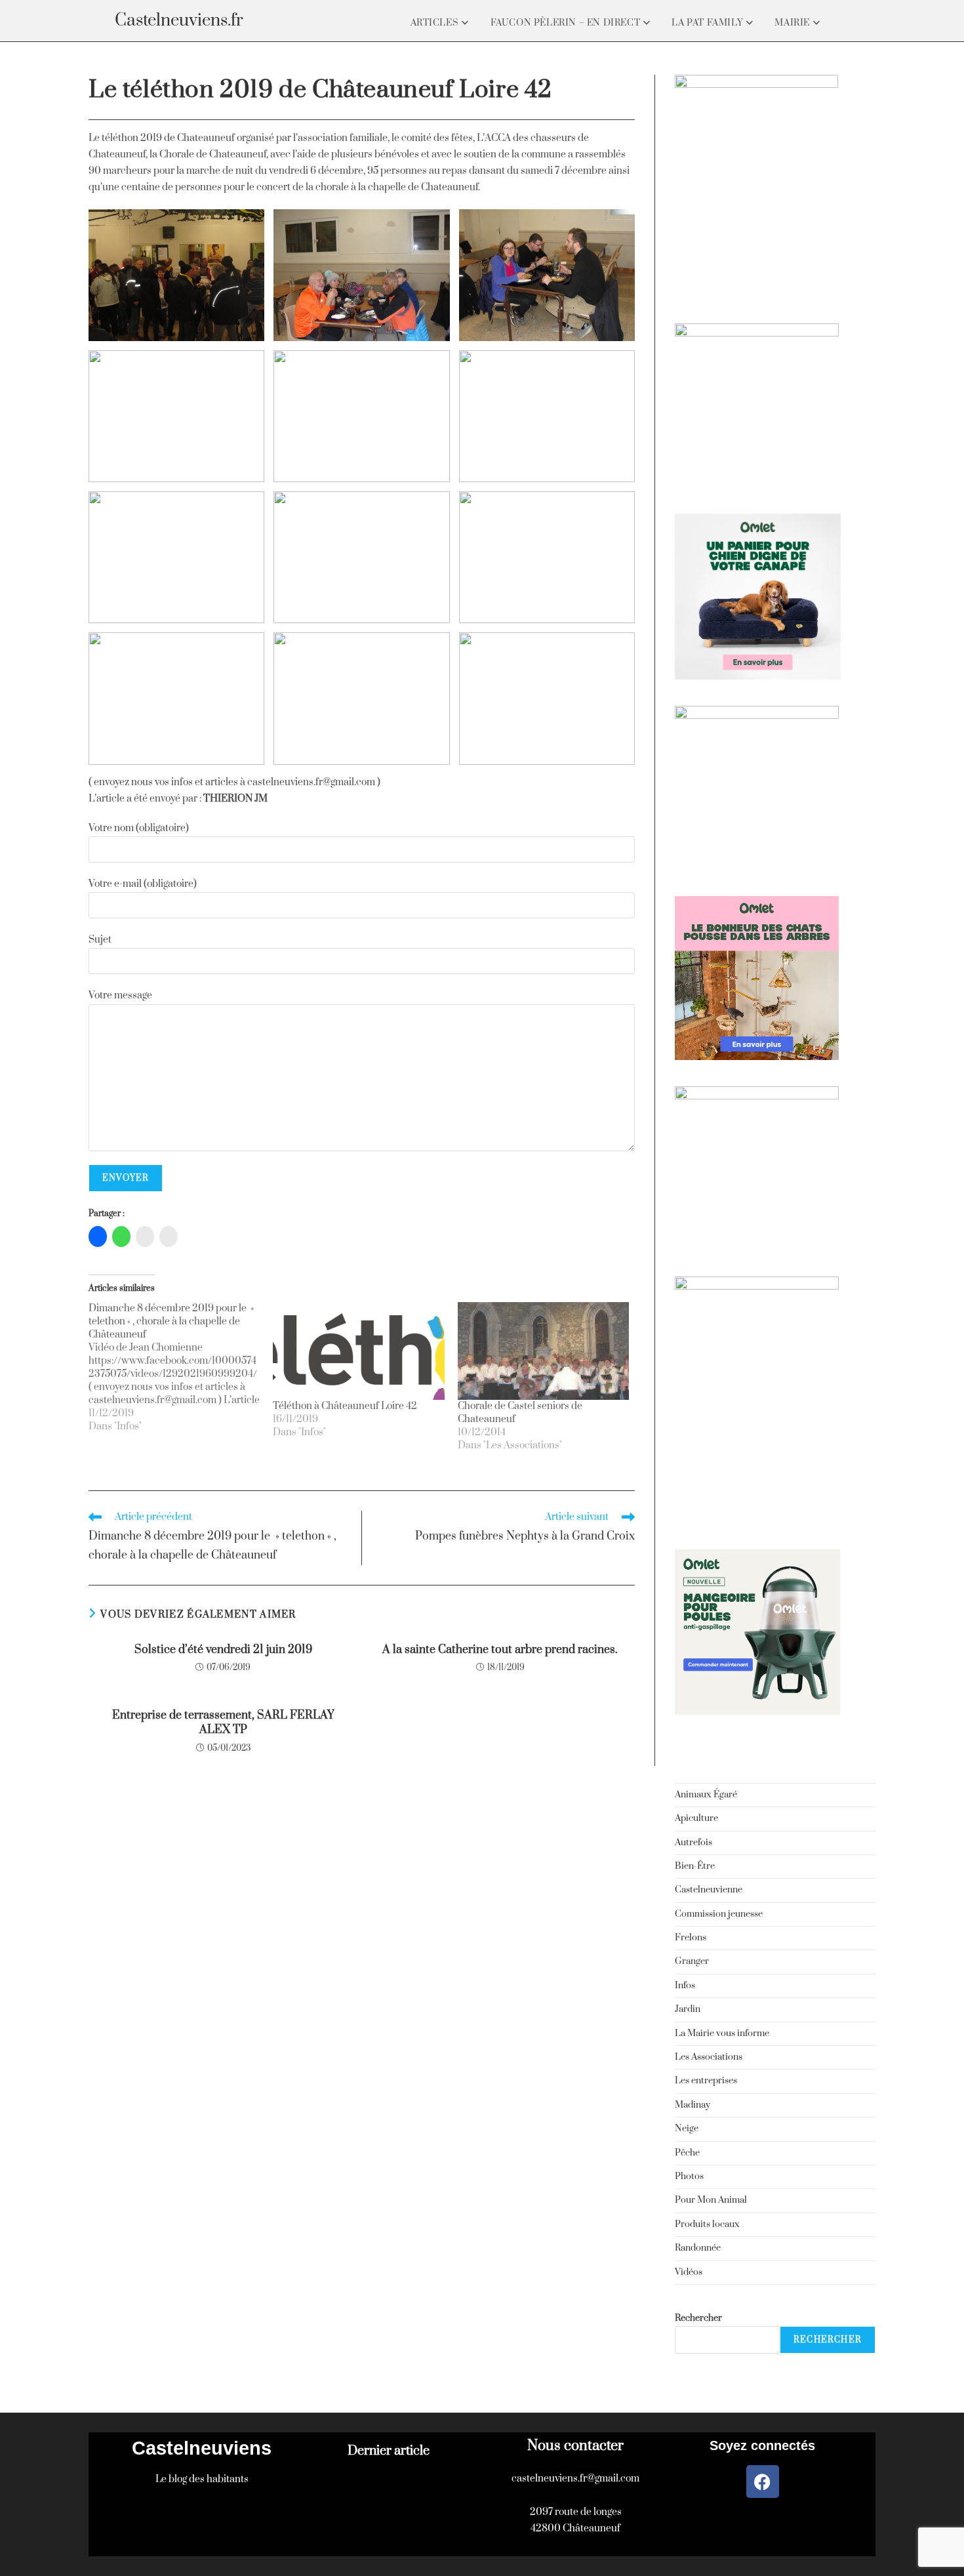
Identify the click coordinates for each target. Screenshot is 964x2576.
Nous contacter (575, 2446)
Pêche (687, 2153)
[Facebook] (763, 2482)
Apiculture (696, 1818)
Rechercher (698, 2318)
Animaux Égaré (706, 1795)
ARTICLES (436, 23)
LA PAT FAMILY (708, 23)
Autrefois (693, 1843)
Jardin (688, 2009)
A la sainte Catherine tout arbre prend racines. (500, 1650)
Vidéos (689, 2272)
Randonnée (698, 2248)
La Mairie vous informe (722, 2034)
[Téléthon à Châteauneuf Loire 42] (358, 1351)
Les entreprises (706, 2081)
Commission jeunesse (719, 1914)
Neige (687, 2129)
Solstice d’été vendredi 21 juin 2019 (223, 1650)
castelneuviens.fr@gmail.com (575, 2479)
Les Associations (709, 2057)
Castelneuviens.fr (179, 21)
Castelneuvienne (709, 1890)
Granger (692, 1961)
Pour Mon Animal (711, 2200)
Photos (689, 2177)
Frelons (691, 1938)
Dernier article (389, 2451)
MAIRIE (793, 23)
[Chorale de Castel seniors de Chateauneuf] (543, 1351)
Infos (685, 1986)
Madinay (693, 2105)
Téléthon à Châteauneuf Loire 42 (345, 1406)
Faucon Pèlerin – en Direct (567, 23)
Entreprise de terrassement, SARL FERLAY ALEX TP (223, 1723)
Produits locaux (707, 2224)
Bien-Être (695, 1866)
